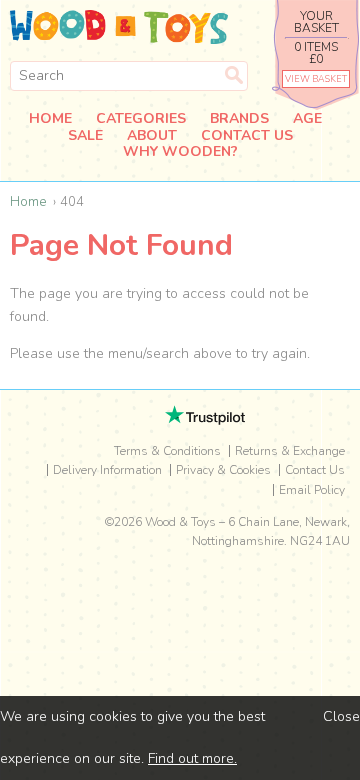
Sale (85, 136)
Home (50, 119)
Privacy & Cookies (223, 470)
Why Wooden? (180, 152)
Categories (141, 119)
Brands (239, 119)
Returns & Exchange (290, 451)
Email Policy (312, 490)
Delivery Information (107, 470)
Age (307, 119)
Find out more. (192, 758)
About (152, 136)
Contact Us (247, 136)
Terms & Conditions (167, 451)
